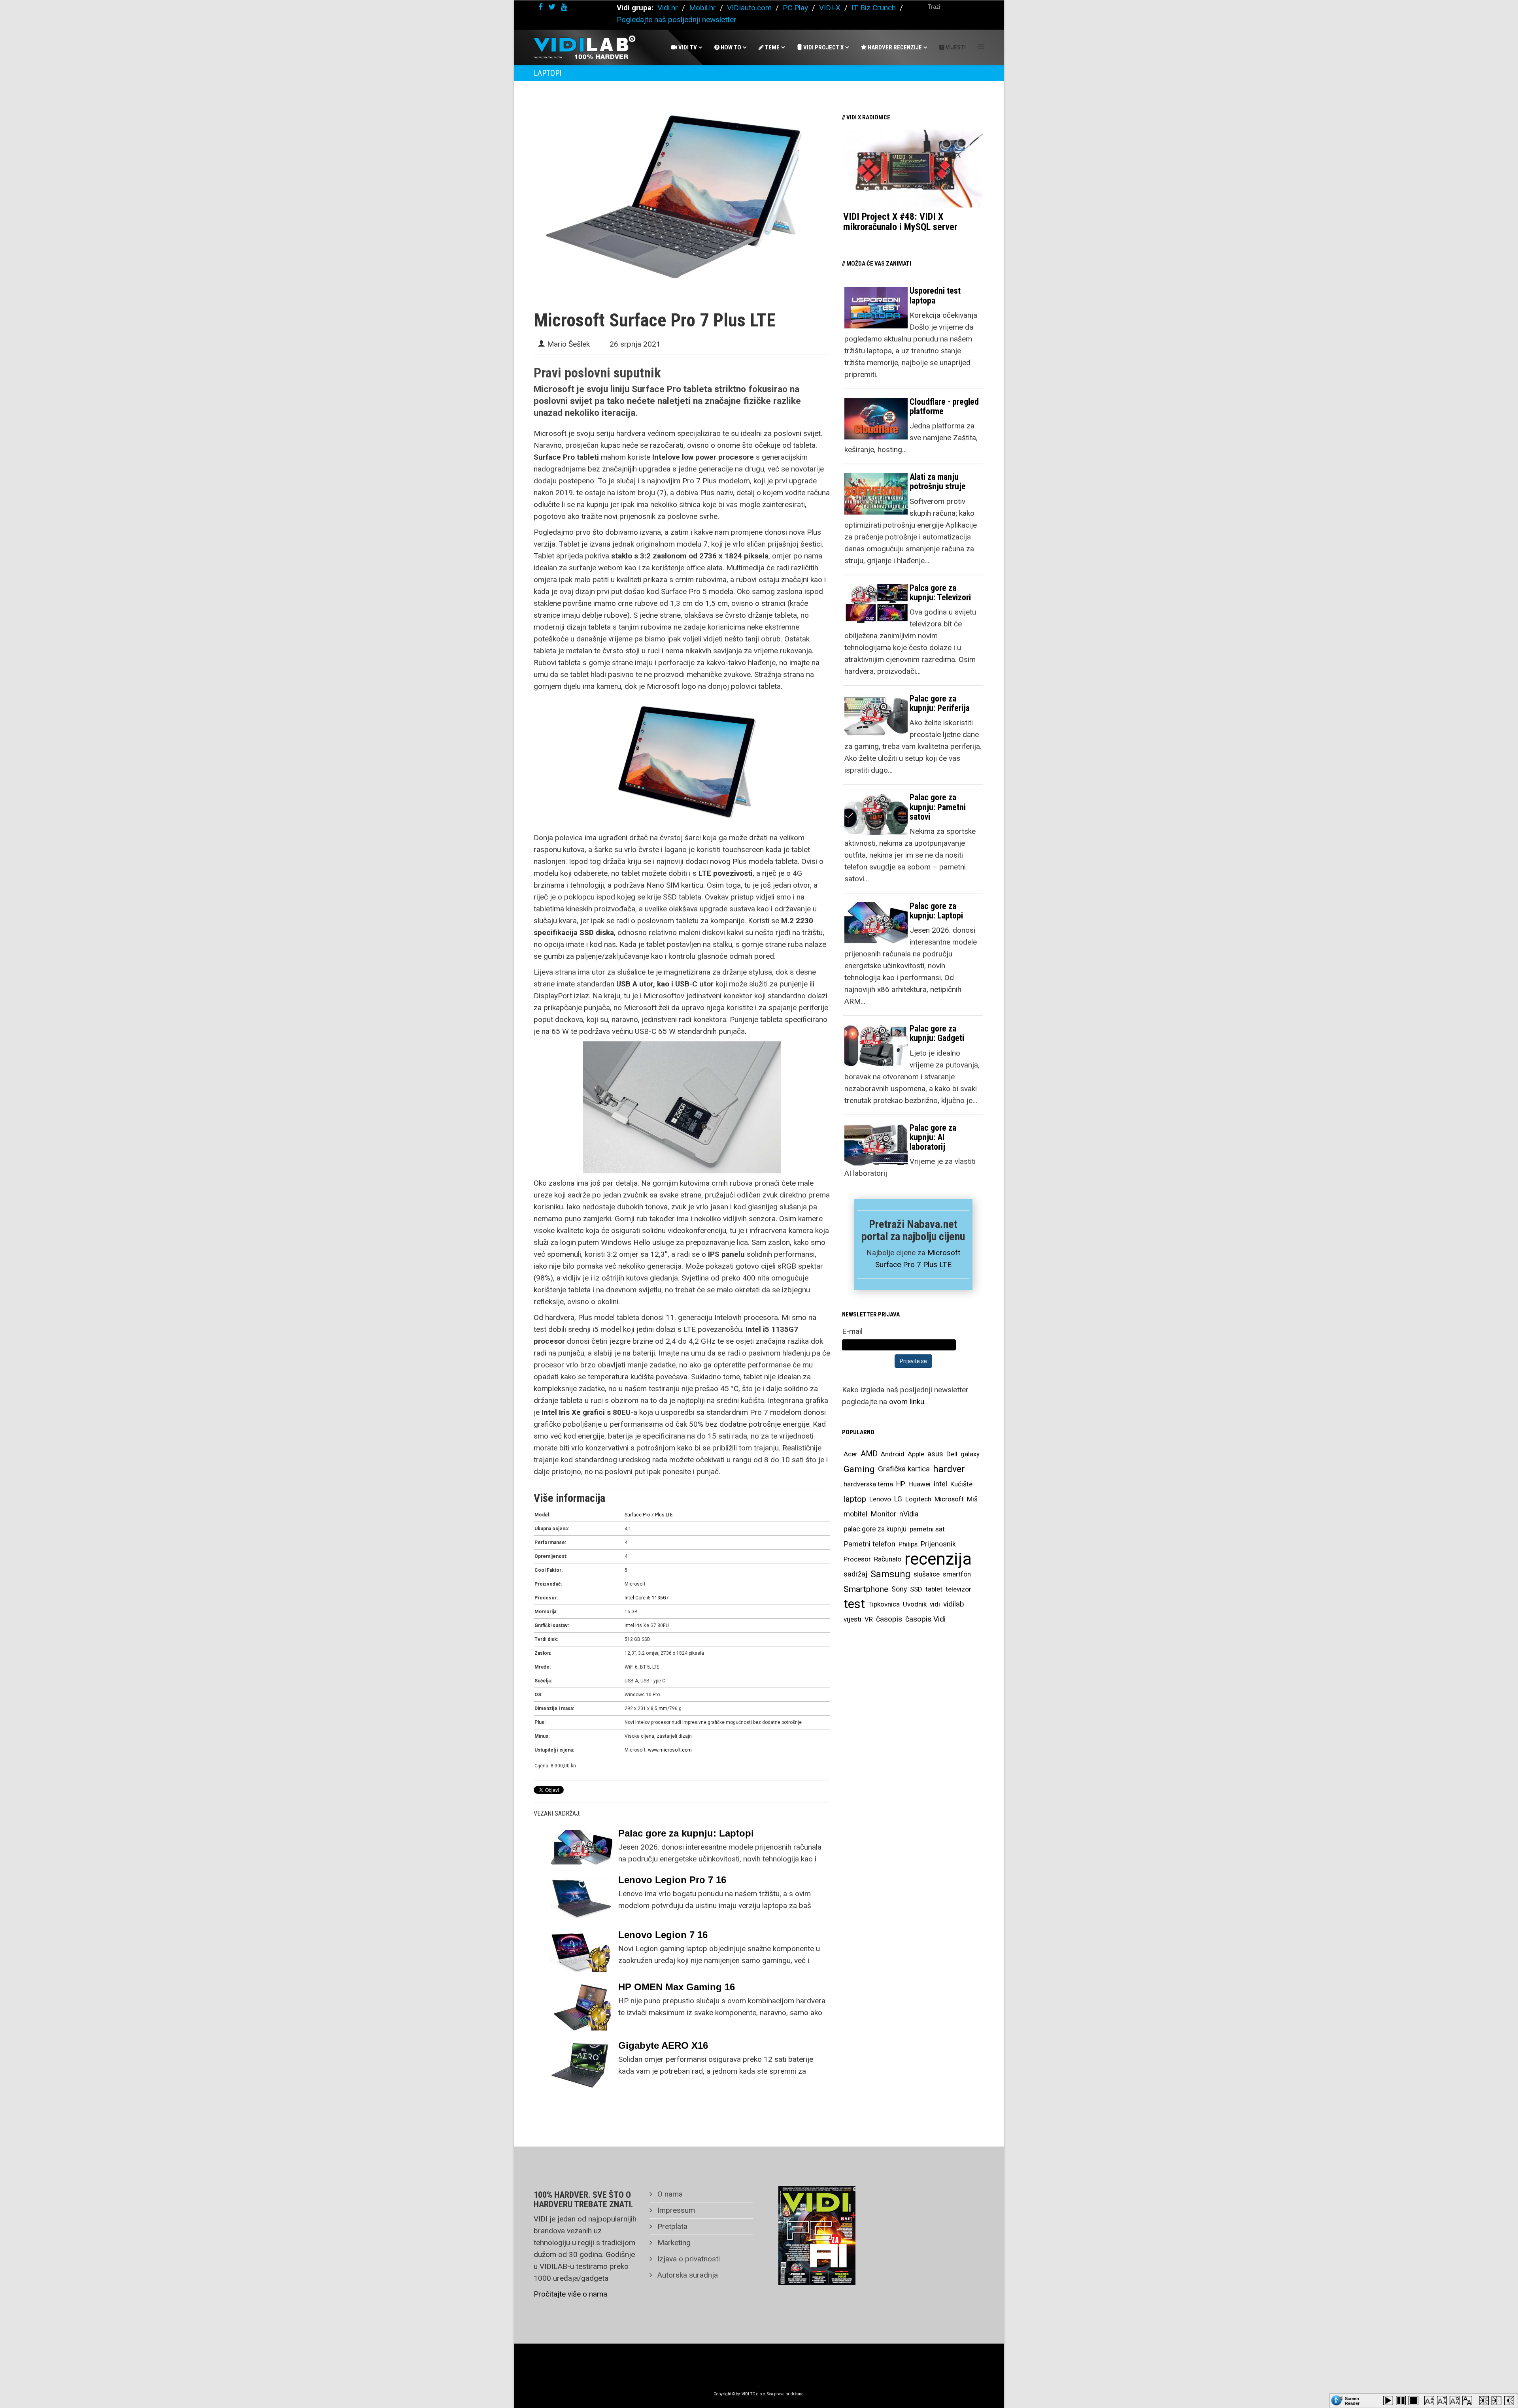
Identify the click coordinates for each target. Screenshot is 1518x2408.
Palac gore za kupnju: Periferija (940, 703)
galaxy (970, 1454)
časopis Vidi (925, 1619)
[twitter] (552, 7)
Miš (972, 1499)
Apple (916, 1454)
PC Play (795, 8)
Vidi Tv (687, 47)
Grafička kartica (904, 1469)
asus (935, 1454)
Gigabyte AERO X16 (663, 2045)
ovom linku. (907, 1402)
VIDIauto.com (749, 8)
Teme (772, 47)
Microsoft (949, 1499)
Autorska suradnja (687, 2275)
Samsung (890, 1574)
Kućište (961, 1484)
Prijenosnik (938, 1544)
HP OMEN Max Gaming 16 (677, 1987)
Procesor (857, 1559)
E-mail (852, 1331)
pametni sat (927, 1529)
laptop (855, 1499)
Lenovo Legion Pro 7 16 (672, 1880)
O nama (669, 2194)
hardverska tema (868, 1484)
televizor (958, 1589)
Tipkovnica (884, 1604)
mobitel (855, 1514)
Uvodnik (915, 1604)
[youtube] (564, 7)
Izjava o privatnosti (688, 2259)
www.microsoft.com (670, 1750)
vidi (935, 1604)
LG (898, 1499)
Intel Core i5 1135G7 (647, 1598)
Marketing (673, 2243)
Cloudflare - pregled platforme (944, 406)
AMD (869, 1454)
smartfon (957, 1574)
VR (869, 1619)
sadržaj (855, 1574)
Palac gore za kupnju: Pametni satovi (938, 807)
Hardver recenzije (894, 47)
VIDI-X (831, 8)
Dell (952, 1454)
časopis (889, 1619)
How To (730, 47)
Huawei (919, 1484)
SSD (916, 1589)
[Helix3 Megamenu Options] (981, 47)
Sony (899, 1589)
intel (940, 1484)
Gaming (859, 1469)
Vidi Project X (823, 47)
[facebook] (541, 7)
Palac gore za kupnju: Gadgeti (937, 1033)
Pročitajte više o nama (570, 2294)
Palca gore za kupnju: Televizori (940, 593)
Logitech (918, 1499)
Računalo (888, 1559)
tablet (934, 1589)
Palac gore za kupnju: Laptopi (686, 1833)
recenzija (938, 1559)
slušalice (927, 1574)
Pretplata (671, 2226)
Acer (851, 1454)
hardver (949, 1469)
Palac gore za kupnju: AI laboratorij (933, 1137)
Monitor (883, 1514)
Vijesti (955, 47)
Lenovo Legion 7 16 (663, 1935)
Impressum (675, 2210)
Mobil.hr (702, 8)
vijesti (852, 1619)
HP (901, 1484)
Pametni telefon (869, 1544)
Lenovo (880, 1499)
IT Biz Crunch (874, 8)
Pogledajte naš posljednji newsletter (677, 20)
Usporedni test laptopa (935, 295)
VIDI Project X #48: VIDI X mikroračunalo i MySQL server (900, 222)
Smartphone (866, 1589)
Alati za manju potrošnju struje (938, 482)
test (854, 1604)
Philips (908, 1544)
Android (893, 1454)
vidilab (954, 1604)
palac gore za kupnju (875, 1529)
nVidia (909, 1514)
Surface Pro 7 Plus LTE (649, 1515)
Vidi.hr (669, 8)
